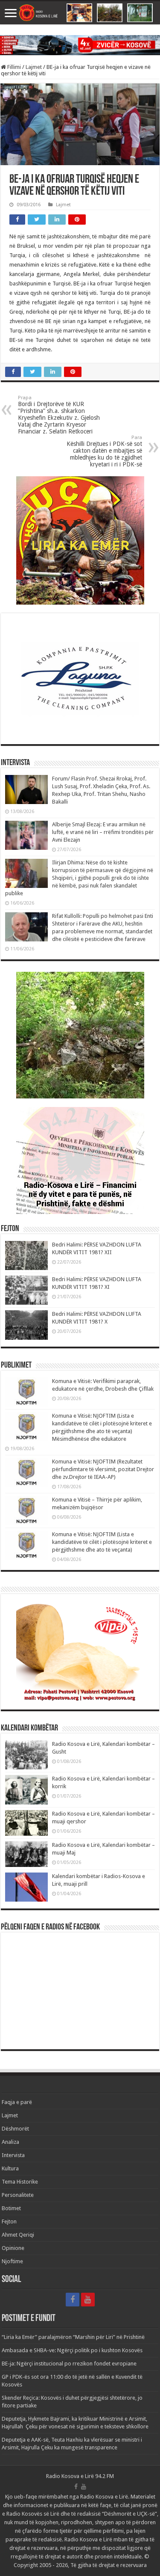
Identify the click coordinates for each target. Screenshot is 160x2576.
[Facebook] (73, 2300)
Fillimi (13, 67)
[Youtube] (88, 2300)
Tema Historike (20, 2182)
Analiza (10, 2142)
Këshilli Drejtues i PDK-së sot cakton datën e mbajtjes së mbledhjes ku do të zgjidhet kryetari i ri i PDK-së (104, 451)
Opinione (13, 2248)
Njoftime (12, 2261)
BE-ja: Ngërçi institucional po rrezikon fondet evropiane (69, 2364)
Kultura (10, 2168)
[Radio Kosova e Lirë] (80, 13)
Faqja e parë (17, 2102)
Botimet (11, 2208)
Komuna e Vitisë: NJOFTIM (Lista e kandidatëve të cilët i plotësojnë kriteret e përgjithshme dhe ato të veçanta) (102, 1542)
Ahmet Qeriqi (18, 2235)
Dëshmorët (15, 2129)
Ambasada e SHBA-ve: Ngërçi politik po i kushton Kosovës (72, 2350)
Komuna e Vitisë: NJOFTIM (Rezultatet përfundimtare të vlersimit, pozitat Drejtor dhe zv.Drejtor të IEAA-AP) (103, 1469)
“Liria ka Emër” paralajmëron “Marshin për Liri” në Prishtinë (73, 2337)
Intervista (13, 2155)
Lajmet (34, 67)
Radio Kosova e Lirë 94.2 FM (80, 2476)
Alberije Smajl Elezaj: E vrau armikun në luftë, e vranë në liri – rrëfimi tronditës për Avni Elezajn (103, 832)
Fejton (9, 2221)
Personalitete (18, 2195)
